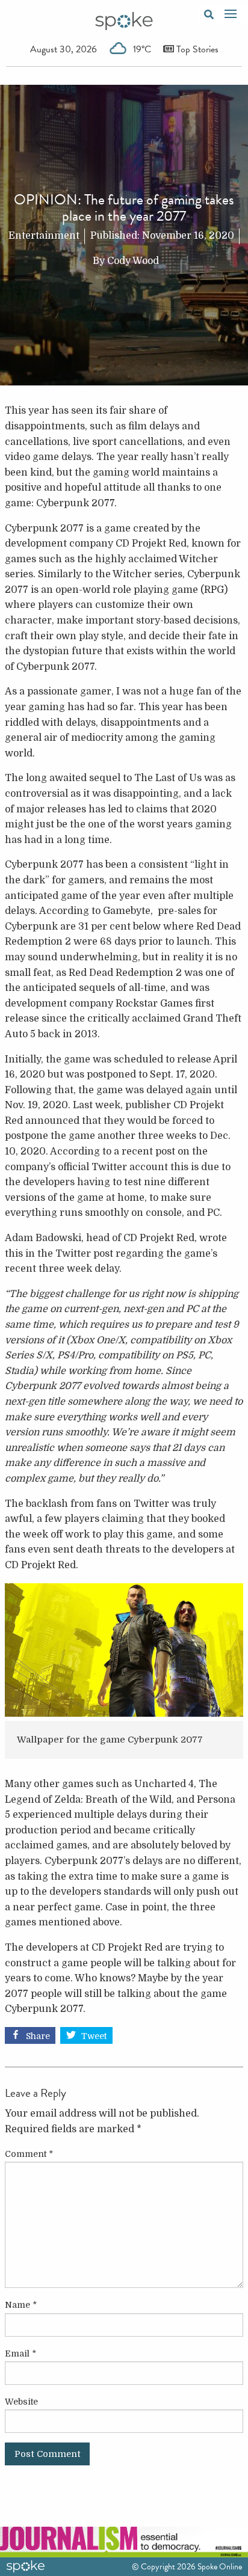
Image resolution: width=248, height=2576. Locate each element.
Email (20, 2354)
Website (21, 2402)
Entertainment (44, 236)
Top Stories (196, 49)
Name (21, 2305)
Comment (29, 2154)
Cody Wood (133, 261)
